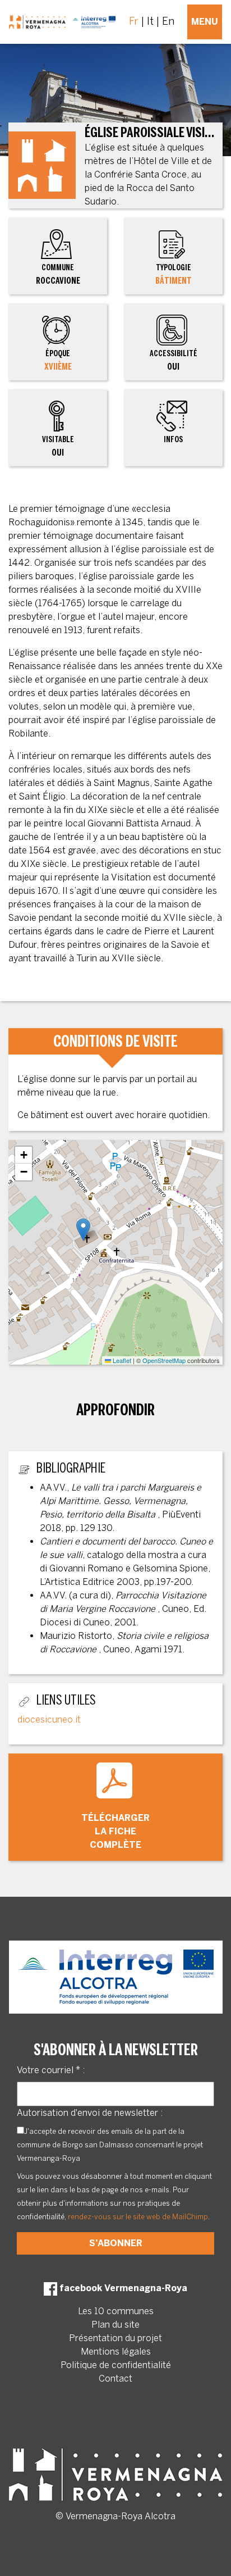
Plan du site (115, 2325)
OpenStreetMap (164, 1360)
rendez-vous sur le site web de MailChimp (138, 2217)
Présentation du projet (115, 2338)
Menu (205, 22)
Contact (115, 2379)
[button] (83, 1230)
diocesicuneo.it (49, 1719)
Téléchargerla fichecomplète (115, 1831)
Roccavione (58, 274)
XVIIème (58, 367)
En (168, 21)
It (150, 21)
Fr (134, 21)
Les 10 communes (116, 2311)
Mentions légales (116, 2352)
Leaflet (121, 1360)
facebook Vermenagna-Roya (122, 2288)
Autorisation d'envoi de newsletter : (90, 2113)
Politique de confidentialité (116, 2365)
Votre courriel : (51, 2070)
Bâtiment (174, 281)
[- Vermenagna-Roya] (62, 22)
